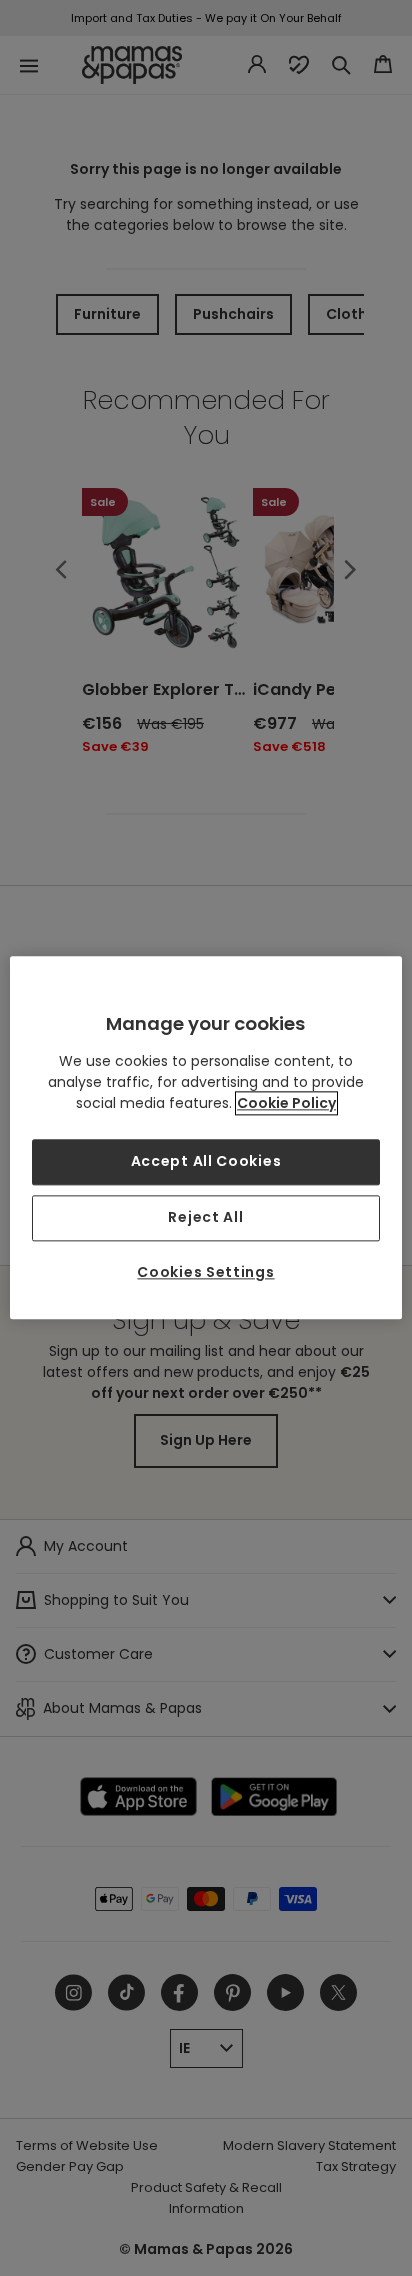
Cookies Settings (205, 1272)
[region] (205, 1137)
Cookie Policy (286, 1104)
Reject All (205, 1217)
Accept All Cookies (206, 1162)
